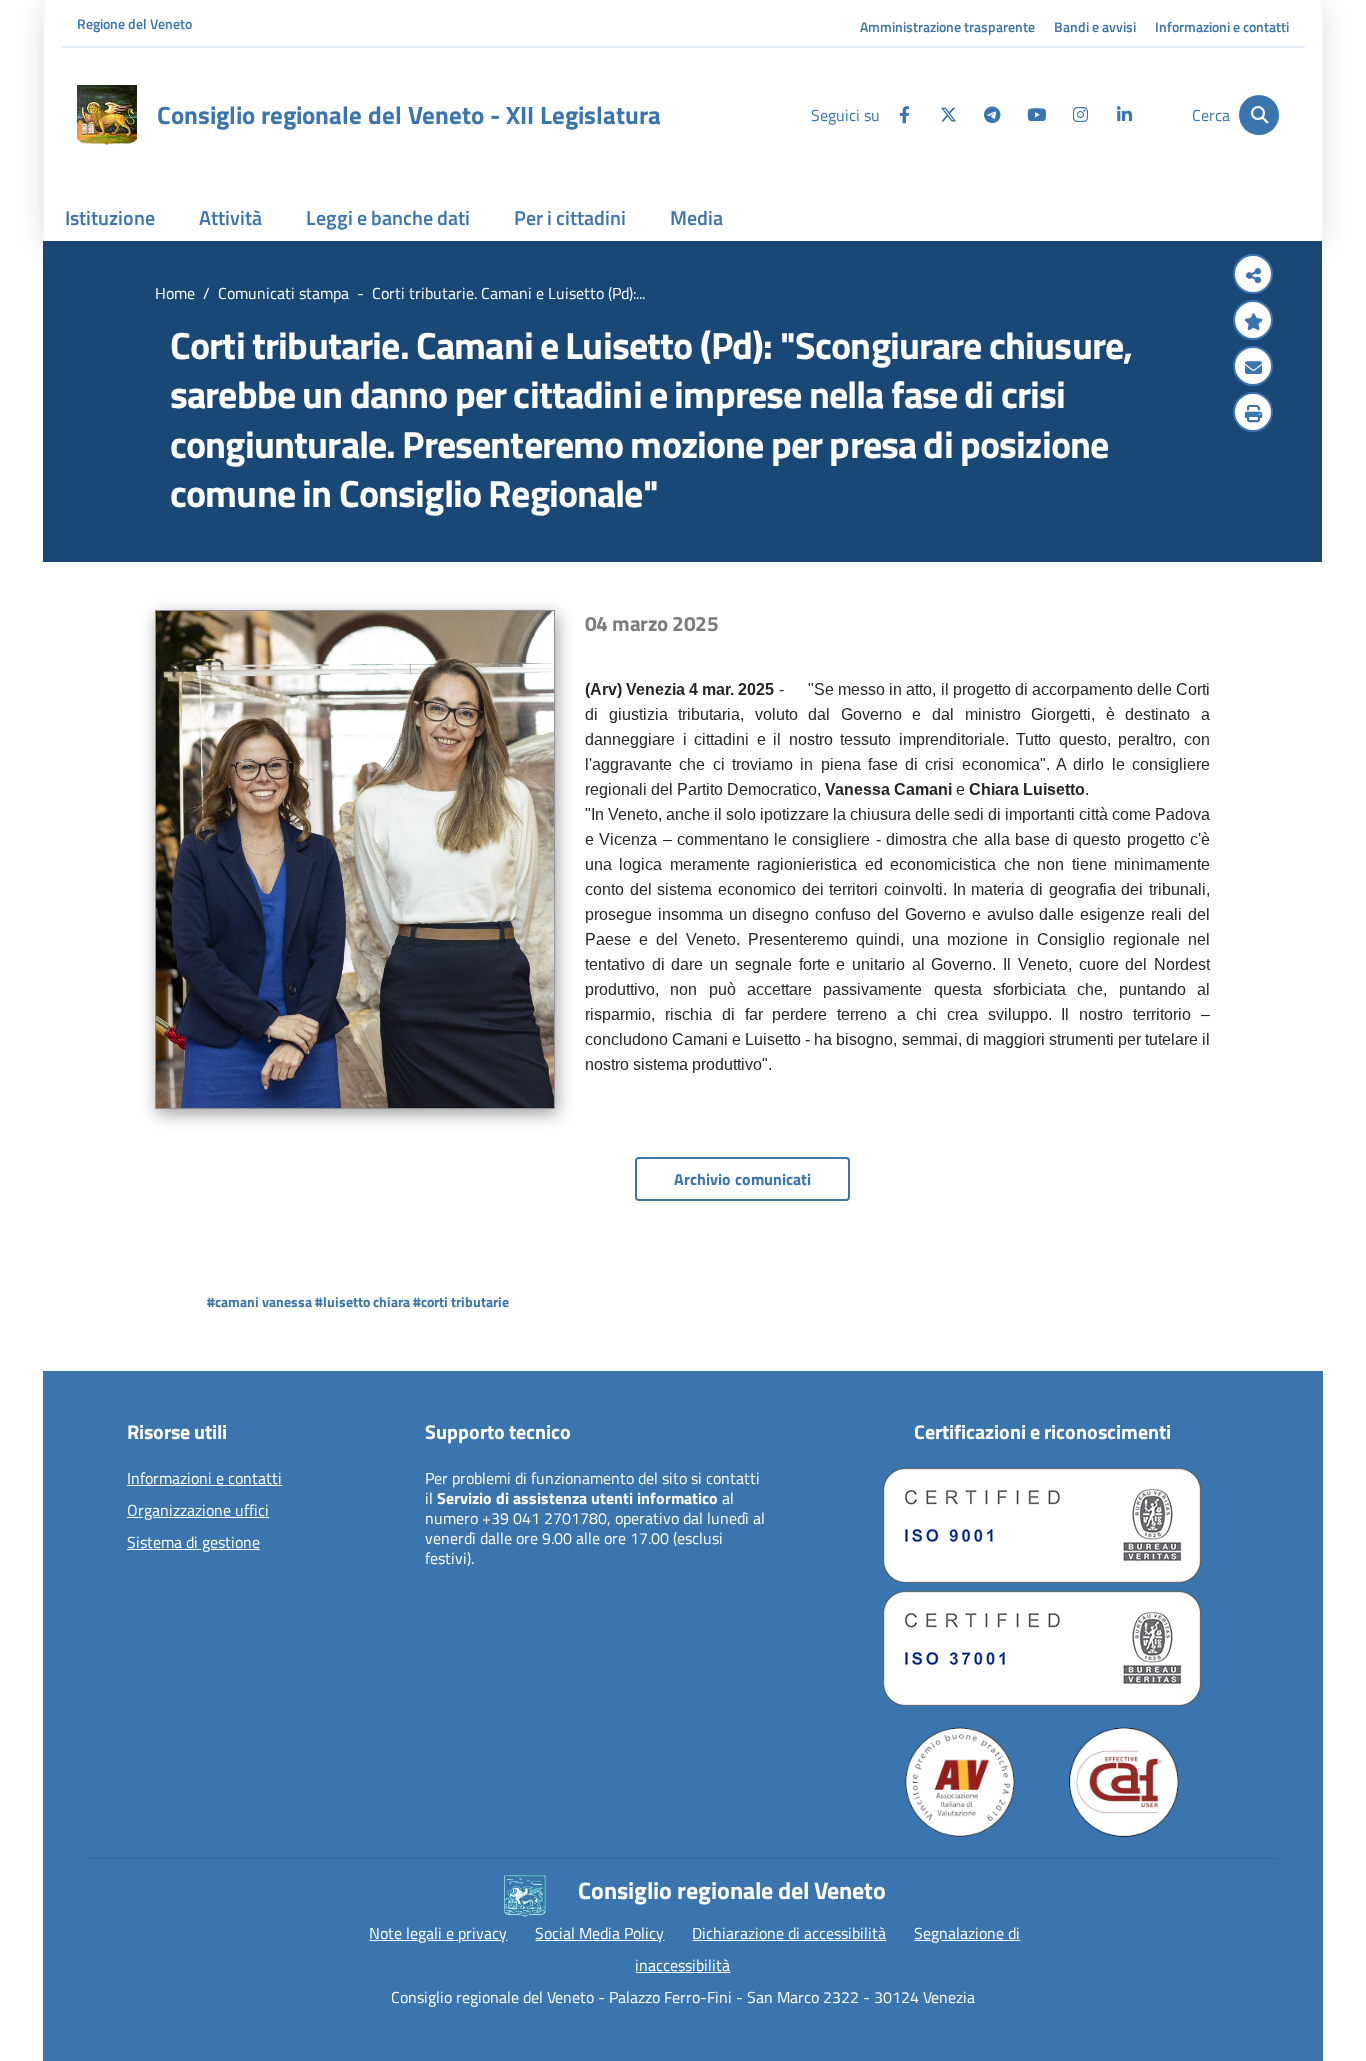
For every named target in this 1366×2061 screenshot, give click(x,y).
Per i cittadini (570, 217)
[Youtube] (1036, 115)
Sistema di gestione (193, 1543)
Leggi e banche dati (388, 217)
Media (696, 217)
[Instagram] (1080, 115)
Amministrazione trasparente (947, 26)
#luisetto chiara (362, 1301)
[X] (948, 115)
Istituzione (110, 217)
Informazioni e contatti (1222, 26)
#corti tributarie (461, 1301)
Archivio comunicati (742, 1179)
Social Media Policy (599, 1933)
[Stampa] (1253, 414)
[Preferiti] (1253, 322)
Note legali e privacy (438, 1933)
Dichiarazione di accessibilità (789, 1933)
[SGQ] (1042, 1525)
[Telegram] (992, 115)
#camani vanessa (259, 1301)
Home (175, 293)
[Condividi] (1253, 276)
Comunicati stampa (283, 293)
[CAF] (1124, 1782)
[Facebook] (904, 115)
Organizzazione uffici (198, 1511)
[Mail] (1253, 368)
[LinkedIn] (1124, 115)
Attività (230, 217)
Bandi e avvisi (1095, 26)
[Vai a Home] (107, 115)
